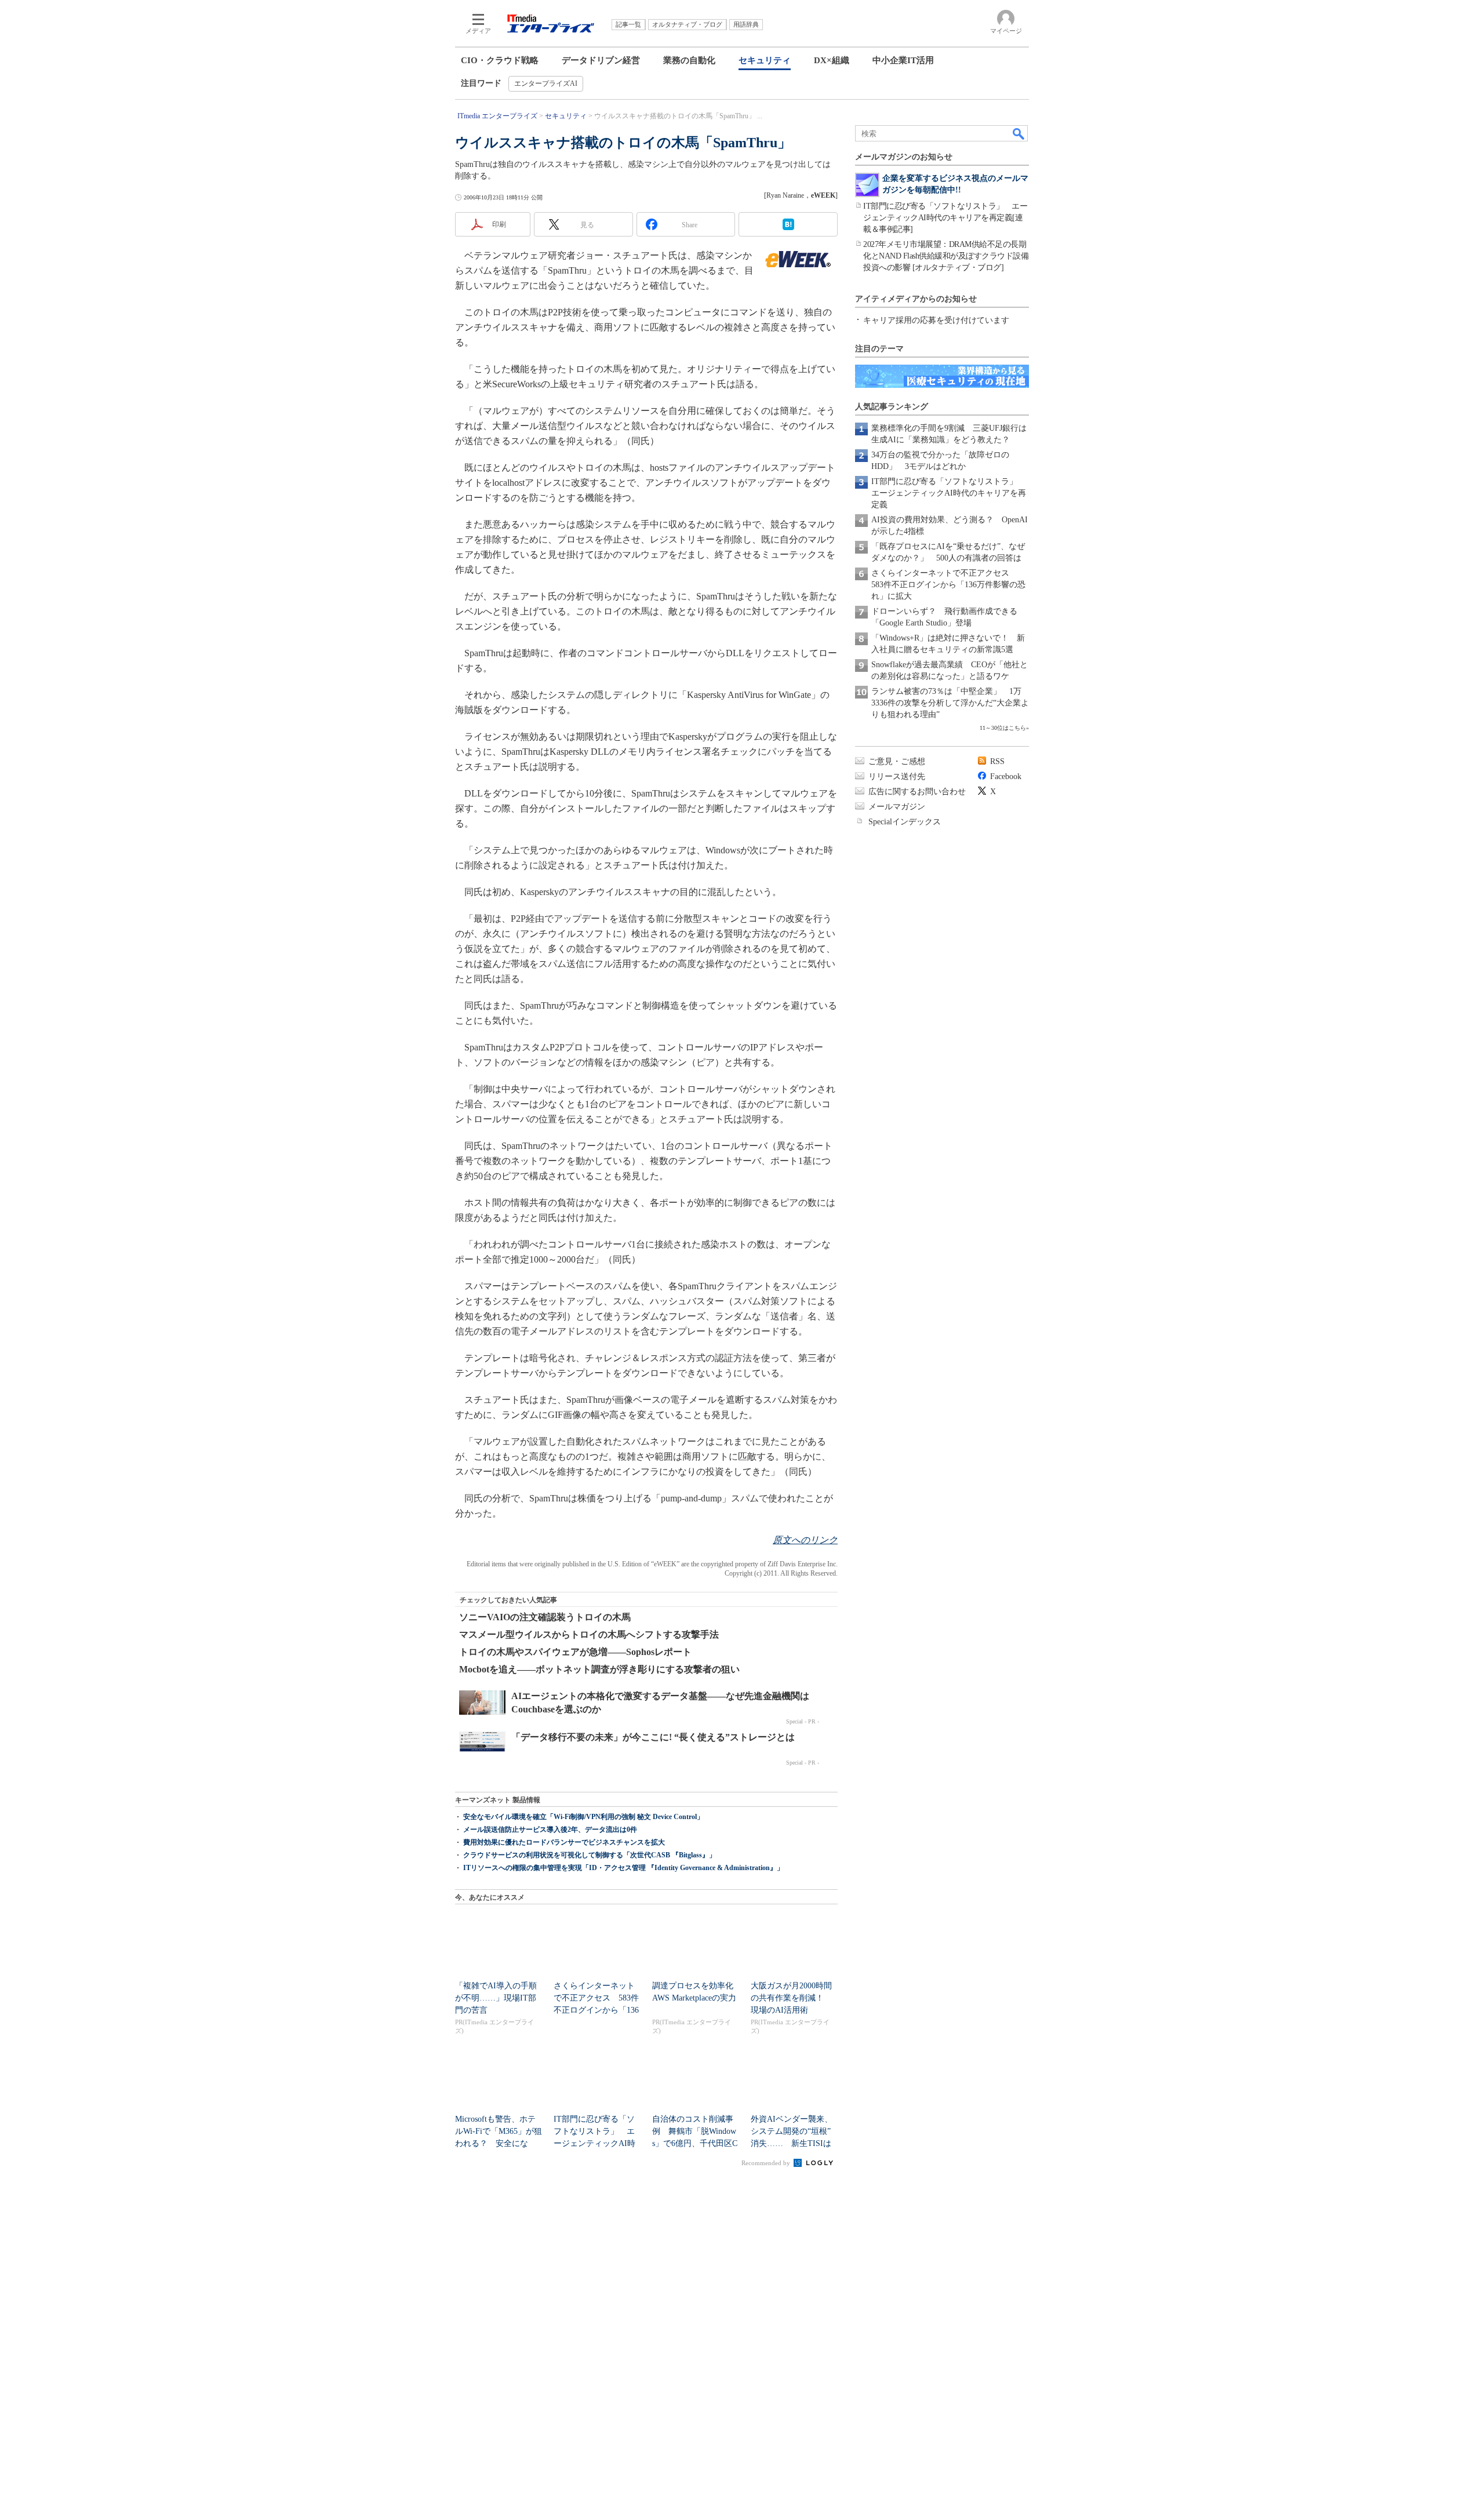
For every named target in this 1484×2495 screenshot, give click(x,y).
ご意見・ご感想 (897, 761)
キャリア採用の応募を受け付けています (936, 320)
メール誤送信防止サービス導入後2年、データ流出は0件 (550, 1830)
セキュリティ (765, 60)
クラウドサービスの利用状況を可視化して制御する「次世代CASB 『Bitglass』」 (590, 1855)
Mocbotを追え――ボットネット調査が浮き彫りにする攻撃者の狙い (599, 1669)
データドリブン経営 (601, 60)
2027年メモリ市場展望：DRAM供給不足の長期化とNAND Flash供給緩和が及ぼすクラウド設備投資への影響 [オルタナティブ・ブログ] (946, 256)
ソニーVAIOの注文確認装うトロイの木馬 (545, 1617)
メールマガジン (897, 807)
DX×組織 (832, 60)
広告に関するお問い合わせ (917, 792)
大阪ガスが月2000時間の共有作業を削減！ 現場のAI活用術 (791, 1998)
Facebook (1006, 776)
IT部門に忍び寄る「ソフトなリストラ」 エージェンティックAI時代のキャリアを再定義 (949, 493)
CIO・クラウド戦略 (500, 60)
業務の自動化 (689, 60)
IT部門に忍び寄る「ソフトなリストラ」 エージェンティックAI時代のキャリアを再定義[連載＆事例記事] (945, 218)
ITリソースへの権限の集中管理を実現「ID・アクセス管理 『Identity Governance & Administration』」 (623, 1868)
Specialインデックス (905, 822)
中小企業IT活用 (903, 60)
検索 (1019, 133)
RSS (997, 761)
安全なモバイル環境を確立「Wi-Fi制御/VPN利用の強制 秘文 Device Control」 (583, 1817)
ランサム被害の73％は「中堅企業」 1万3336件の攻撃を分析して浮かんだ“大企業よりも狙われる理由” (950, 703)
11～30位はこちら (1003, 728)
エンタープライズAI (546, 83)
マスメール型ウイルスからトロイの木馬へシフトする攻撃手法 (589, 1634)
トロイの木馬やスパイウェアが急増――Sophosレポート (575, 1652)
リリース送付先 (897, 776)
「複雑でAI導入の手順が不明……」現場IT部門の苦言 (496, 1998)
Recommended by (767, 2163)
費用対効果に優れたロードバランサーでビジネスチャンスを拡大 (564, 1842)
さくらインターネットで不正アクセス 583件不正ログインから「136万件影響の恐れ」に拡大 (948, 585)
